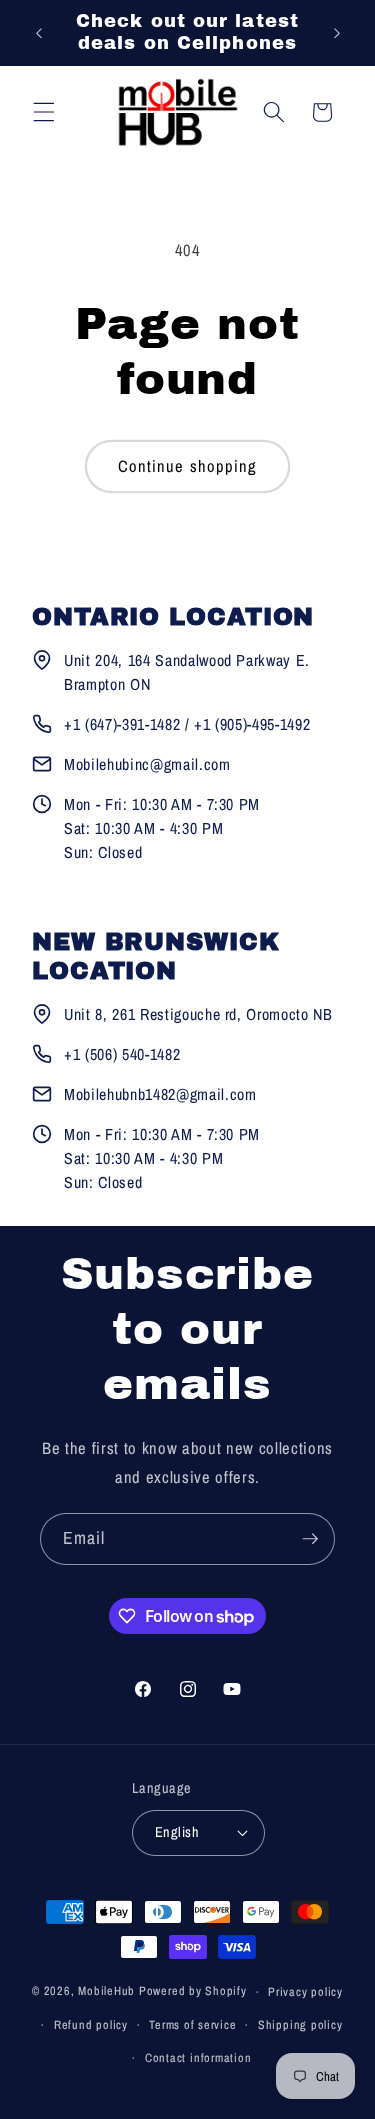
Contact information (198, 2057)
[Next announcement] (337, 33)
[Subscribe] (310, 1539)
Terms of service (192, 2024)
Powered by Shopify (193, 1991)
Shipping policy (300, 2024)
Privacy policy (305, 1991)
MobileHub (106, 1991)
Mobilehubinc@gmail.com (147, 764)
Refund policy (91, 2024)
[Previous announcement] (39, 33)
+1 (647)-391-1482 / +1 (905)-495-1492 (187, 724)
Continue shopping (188, 466)
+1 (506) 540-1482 (122, 1054)
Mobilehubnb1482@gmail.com (160, 1094)
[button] (44, 112)
